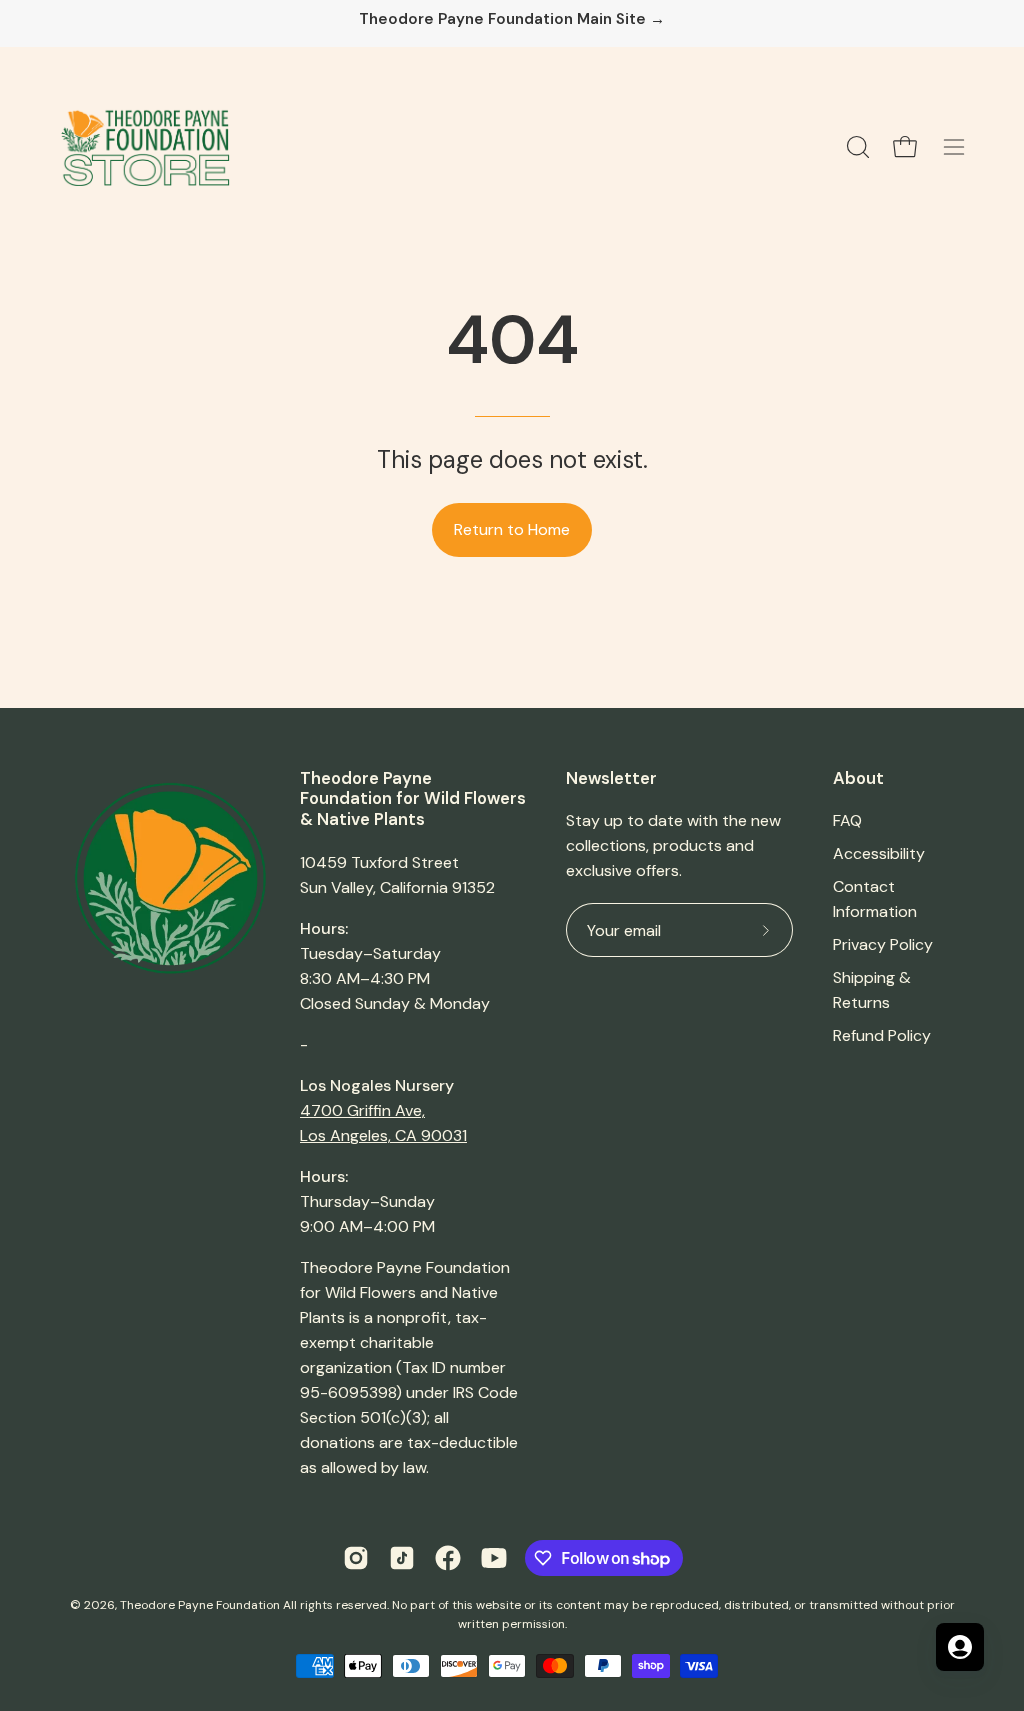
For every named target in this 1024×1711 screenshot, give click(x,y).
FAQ (847, 820)
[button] (856, 147)
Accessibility (879, 853)
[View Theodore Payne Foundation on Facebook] (448, 1558)
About (858, 778)
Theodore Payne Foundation (200, 1605)
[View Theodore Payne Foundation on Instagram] (356, 1558)
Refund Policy (882, 1035)
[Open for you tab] (960, 1647)
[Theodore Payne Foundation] (145, 147)
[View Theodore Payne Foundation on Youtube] (494, 1558)
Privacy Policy (883, 944)
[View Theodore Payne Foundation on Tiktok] (402, 1558)
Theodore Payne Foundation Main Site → (512, 19)
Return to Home (512, 529)
